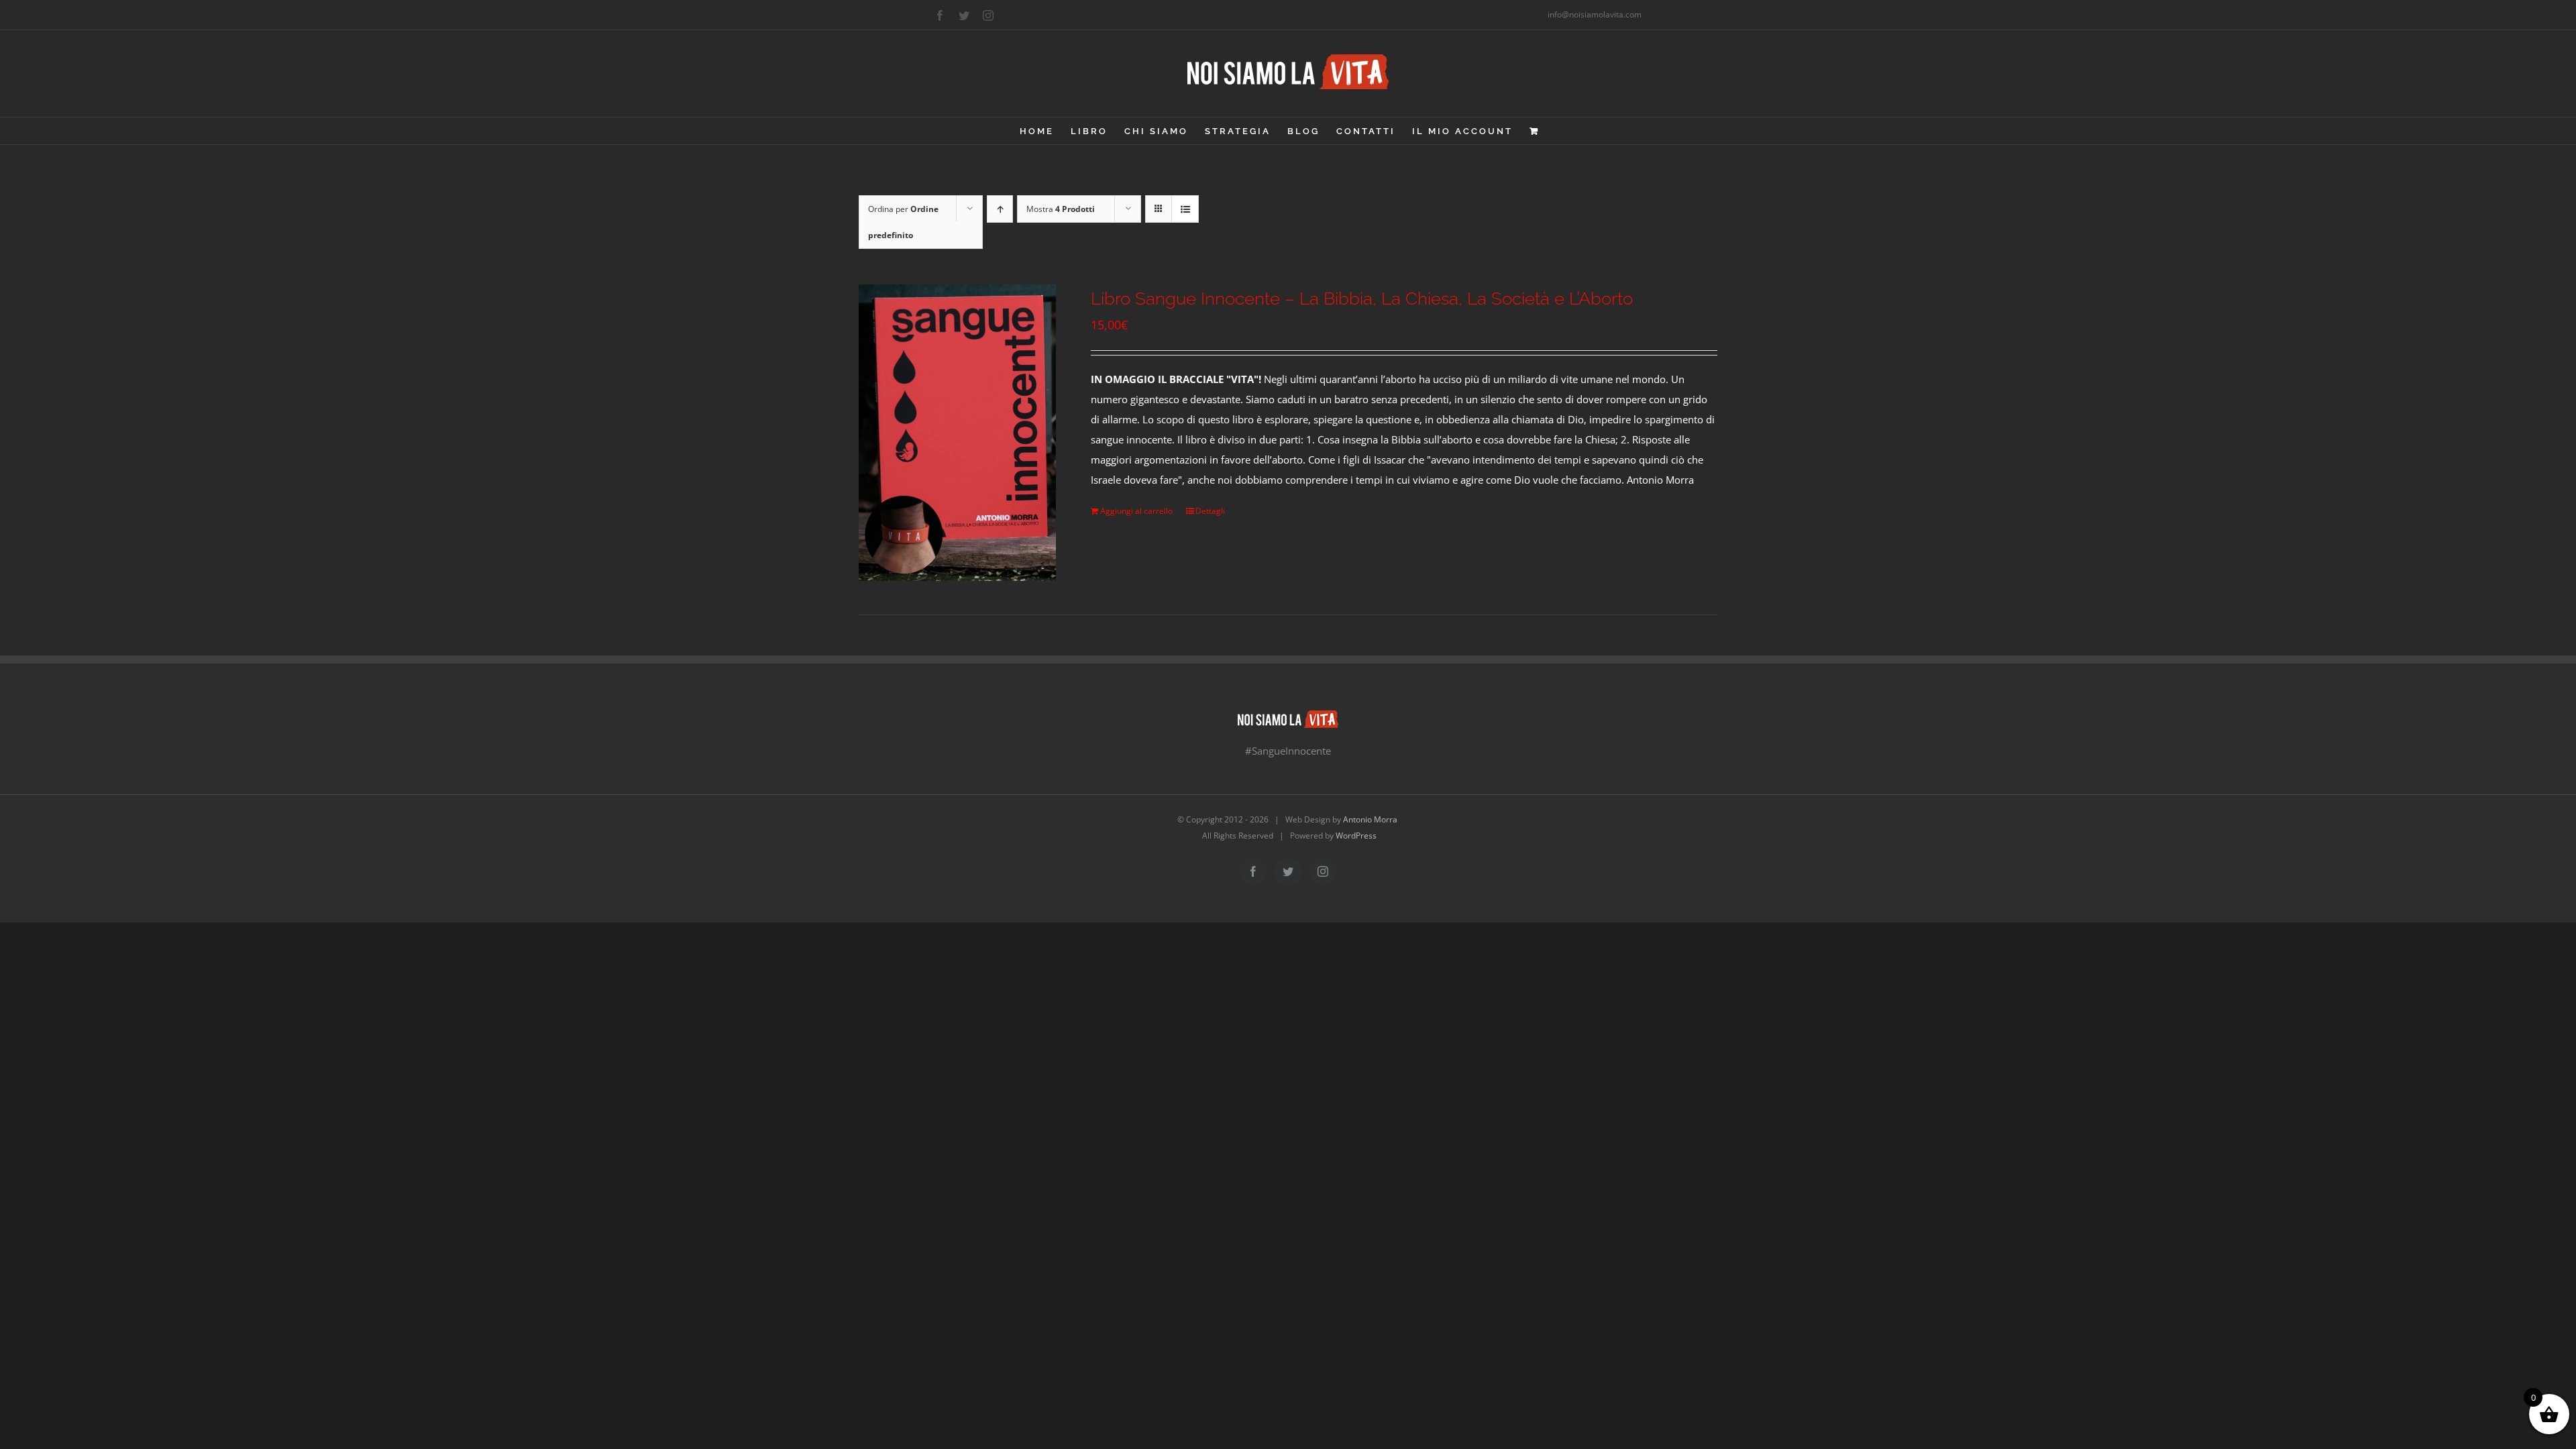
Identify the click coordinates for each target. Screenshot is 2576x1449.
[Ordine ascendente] (1000, 209)
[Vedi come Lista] (1185, 209)
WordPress (1356, 836)
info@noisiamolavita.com (1595, 14)
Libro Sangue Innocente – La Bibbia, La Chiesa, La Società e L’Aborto (1362, 299)
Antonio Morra (1370, 819)
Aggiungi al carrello (1136, 511)
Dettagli (1210, 511)
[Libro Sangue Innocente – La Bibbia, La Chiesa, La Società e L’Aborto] (957, 433)
